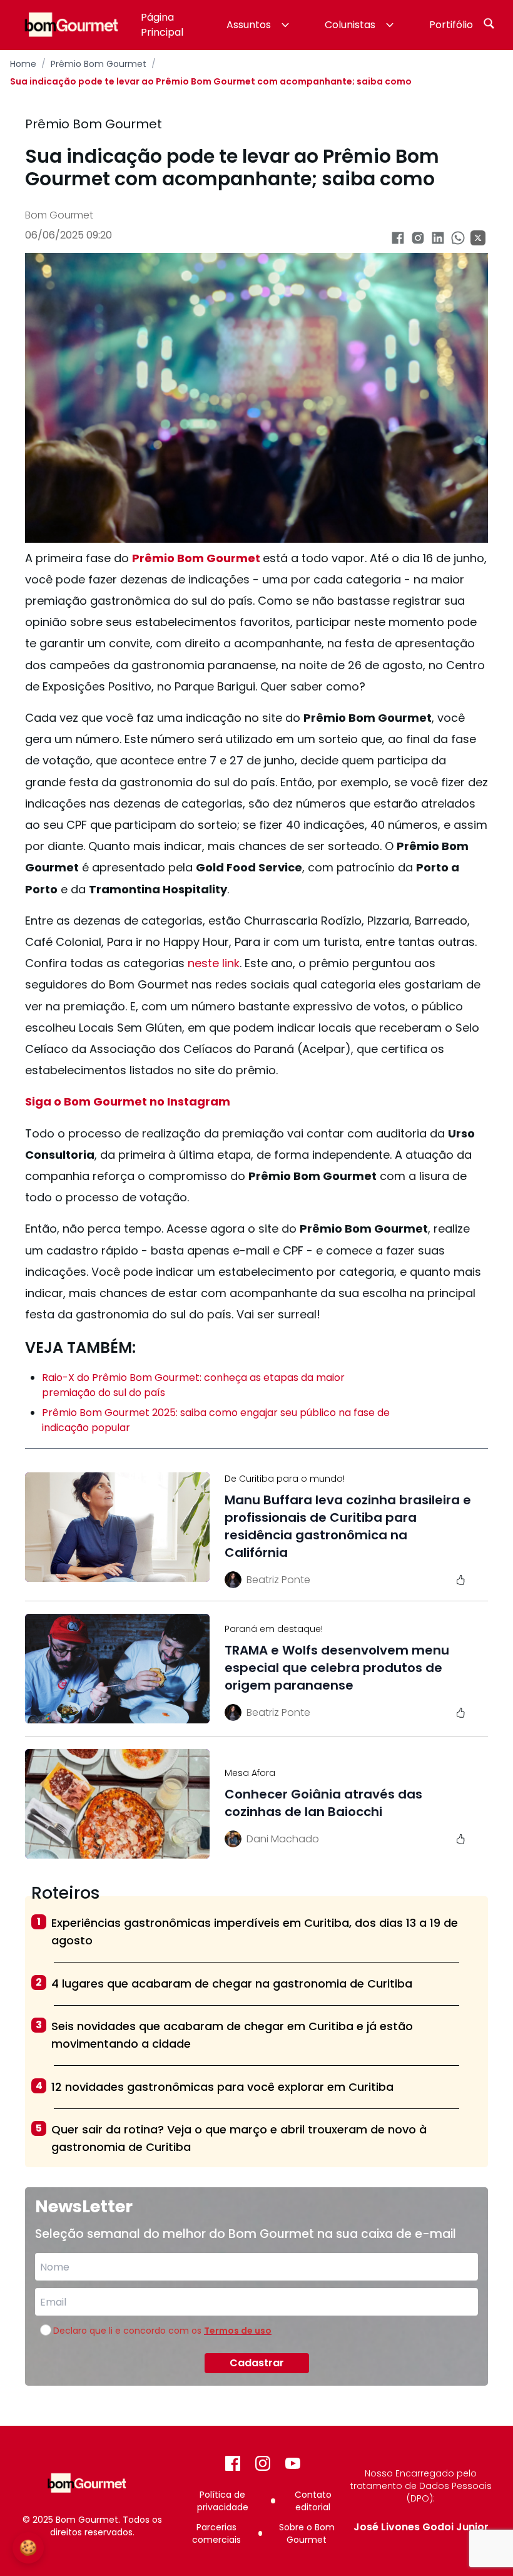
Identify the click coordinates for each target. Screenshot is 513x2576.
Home (23, 64)
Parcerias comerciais (216, 2533)
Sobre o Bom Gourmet (307, 2533)
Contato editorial (313, 2501)
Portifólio (451, 25)
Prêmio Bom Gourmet (99, 64)
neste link (214, 963)
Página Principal (162, 25)
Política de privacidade (223, 2501)
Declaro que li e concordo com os (162, 2331)
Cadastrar (257, 2363)
